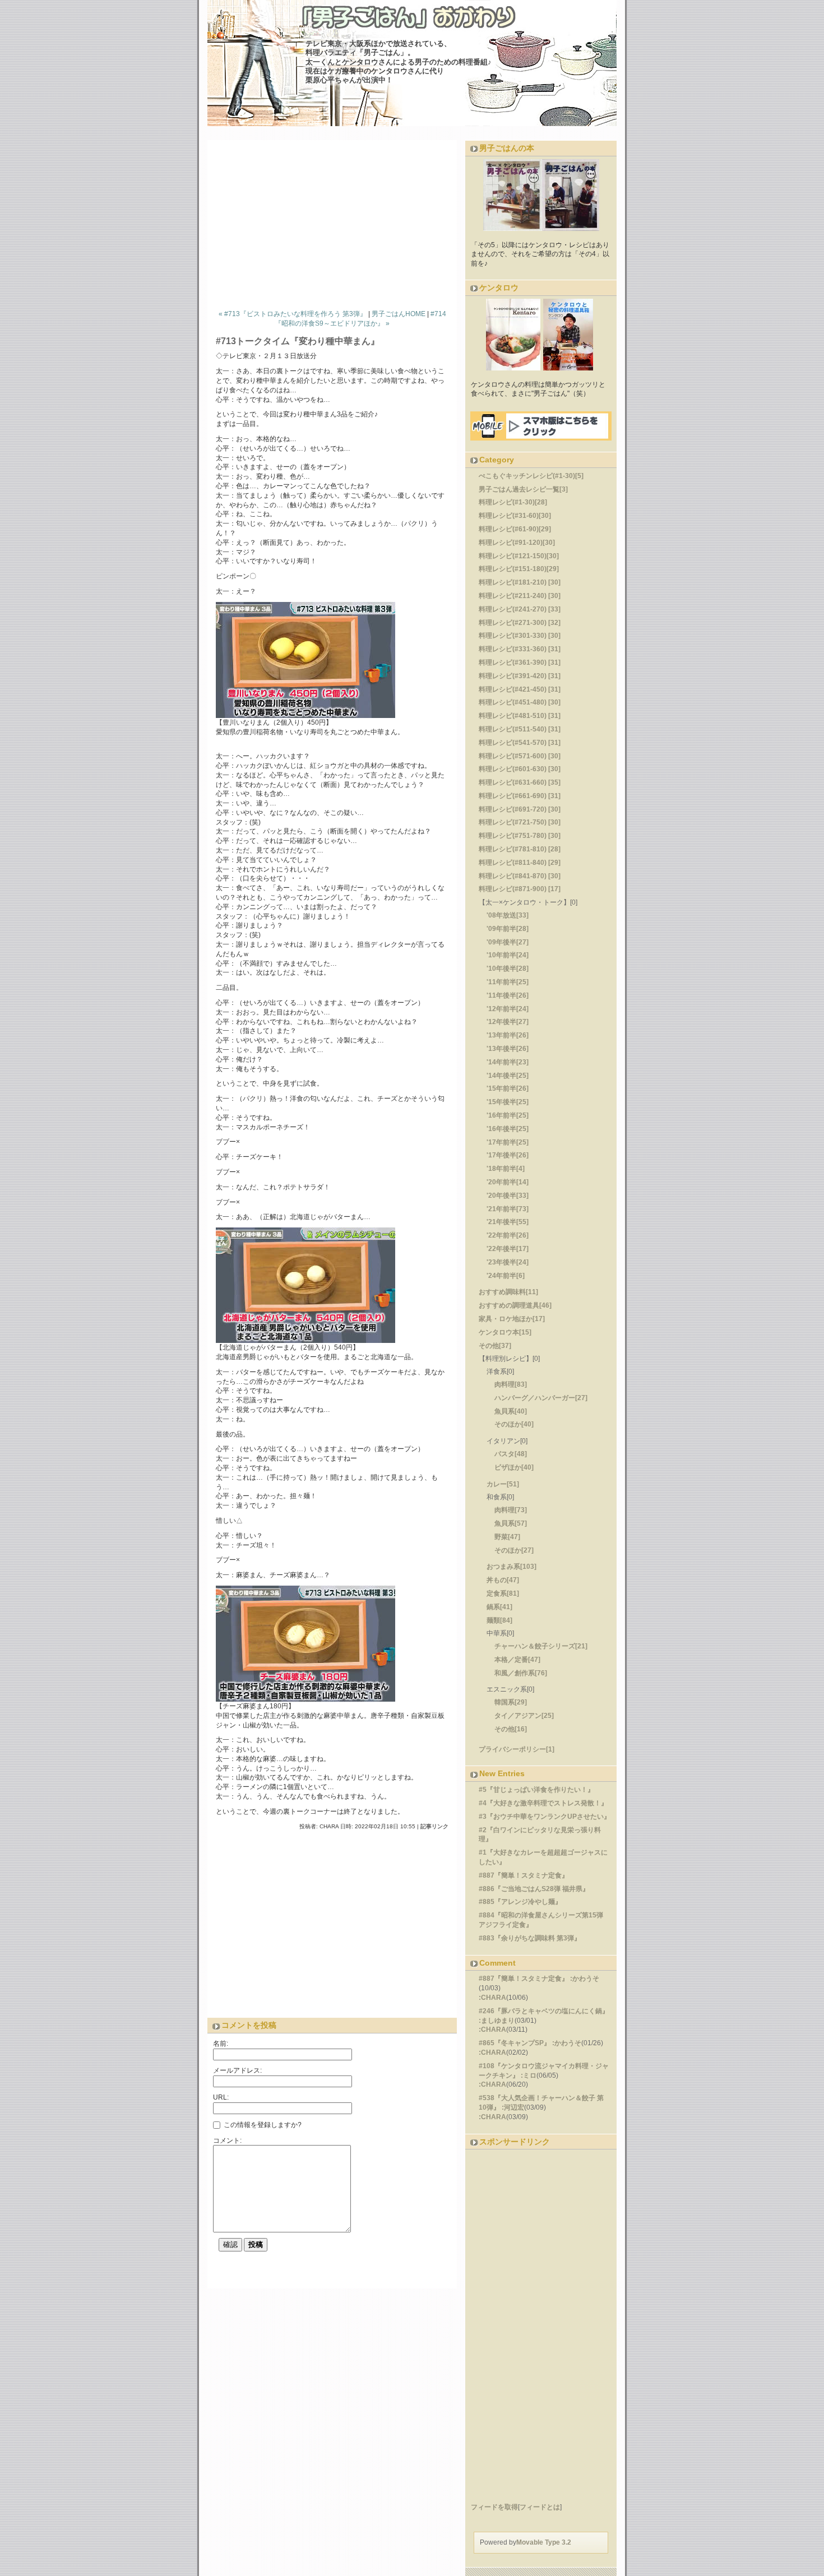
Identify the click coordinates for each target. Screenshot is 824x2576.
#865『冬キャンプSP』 (515, 2043)
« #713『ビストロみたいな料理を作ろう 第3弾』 (293, 314)
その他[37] (495, 1346)
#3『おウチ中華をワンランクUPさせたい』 (545, 1817)
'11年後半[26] (508, 995)
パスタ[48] (511, 1454)
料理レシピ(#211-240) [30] (520, 596)
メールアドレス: (237, 2070)
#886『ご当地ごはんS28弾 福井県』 (534, 1889)
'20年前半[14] (508, 1182)
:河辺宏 (513, 2107)
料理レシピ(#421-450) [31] (520, 689)
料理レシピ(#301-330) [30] (520, 636)
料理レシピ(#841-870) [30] (520, 876)
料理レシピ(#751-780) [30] (520, 836)
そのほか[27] (514, 1550)
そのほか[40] (514, 1424)
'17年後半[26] (508, 1155)
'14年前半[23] (508, 1062)
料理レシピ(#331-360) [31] (520, 649)
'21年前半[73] (508, 1209)
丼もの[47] (503, 1580)
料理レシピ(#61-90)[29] (515, 529)
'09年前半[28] (508, 929)
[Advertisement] (336, 222)
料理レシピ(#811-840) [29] (520, 863)
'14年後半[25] (508, 1076)
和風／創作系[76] (521, 1673)
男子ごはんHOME (399, 314)
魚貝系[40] (511, 1411)
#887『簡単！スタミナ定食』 (524, 1875)
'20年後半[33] (508, 1196)
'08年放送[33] (508, 915)
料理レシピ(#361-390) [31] (520, 662)
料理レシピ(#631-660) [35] (520, 782)
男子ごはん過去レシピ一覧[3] (523, 489)
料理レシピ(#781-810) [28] (520, 849)
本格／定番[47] (517, 1660)
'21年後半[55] (508, 1222)
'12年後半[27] (508, 1022)
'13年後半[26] (508, 1049)
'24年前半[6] (506, 1276)
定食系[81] (503, 1593)
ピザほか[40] (514, 1467)
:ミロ (529, 2075)
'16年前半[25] (508, 1115)
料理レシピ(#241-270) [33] (520, 609)
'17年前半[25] (508, 1142)
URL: (221, 2097)
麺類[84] (499, 1620)
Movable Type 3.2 (544, 2542)
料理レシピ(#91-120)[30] (517, 543)
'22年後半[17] (508, 1249)
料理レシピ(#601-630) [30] (520, 769)
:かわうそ (585, 1979)
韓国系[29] (511, 1702)
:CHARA (492, 1998)
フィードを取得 (494, 2507)
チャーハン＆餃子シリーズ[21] (541, 1646)
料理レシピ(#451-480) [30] (520, 702)
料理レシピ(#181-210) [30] (520, 582)
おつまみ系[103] (511, 1567)
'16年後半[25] (508, 1129)
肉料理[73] (511, 1510)
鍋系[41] (499, 1607)
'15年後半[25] (508, 1102)
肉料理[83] (511, 1384)
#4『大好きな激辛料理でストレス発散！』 (543, 1803)
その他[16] (511, 1729)
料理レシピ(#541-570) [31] (520, 743)
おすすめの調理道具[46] (515, 1305)
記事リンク (434, 1826)
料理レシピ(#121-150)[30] (519, 556)
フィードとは (540, 2507)
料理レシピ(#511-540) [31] (520, 729)
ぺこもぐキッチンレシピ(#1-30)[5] (531, 476)
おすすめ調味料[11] (508, 1292)
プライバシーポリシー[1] (517, 1749)
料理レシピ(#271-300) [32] (520, 623)
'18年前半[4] (506, 1169)
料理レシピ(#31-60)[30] (515, 516)
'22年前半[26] (508, 1235)
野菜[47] (507, 1537)
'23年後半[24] (508, 1262)
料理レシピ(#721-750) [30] (520, 822)
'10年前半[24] (508, 955)
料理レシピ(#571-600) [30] (520, 756)
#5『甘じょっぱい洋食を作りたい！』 (536, 1790)
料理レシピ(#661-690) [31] (520, 796)
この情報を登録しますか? (262, 2124)
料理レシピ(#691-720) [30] (520, 809)
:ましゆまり (497, 2021)
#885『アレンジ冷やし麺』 (520, 1902)
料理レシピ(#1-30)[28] (513, 502)
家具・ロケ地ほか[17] (512, 1319)
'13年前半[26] (508, 1035)
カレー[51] (503, 1484)
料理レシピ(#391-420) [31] (520, 676)
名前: (221, 2044)
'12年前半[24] (508, 1009)
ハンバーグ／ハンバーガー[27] (541, 1398)
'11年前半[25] (508, 982)
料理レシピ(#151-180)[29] (519, 569)
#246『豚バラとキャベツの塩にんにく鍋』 (544, 2011)
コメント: (227, 2141)
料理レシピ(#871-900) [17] (520, 889)
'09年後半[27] (508, 942)
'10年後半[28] (508, 969)
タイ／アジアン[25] (524, 1716)
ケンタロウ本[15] (505, 1332)
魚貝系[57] (511, 1523)
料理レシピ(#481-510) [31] (520, 716)
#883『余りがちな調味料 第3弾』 (530, 1938)
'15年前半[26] (508, 1088)
